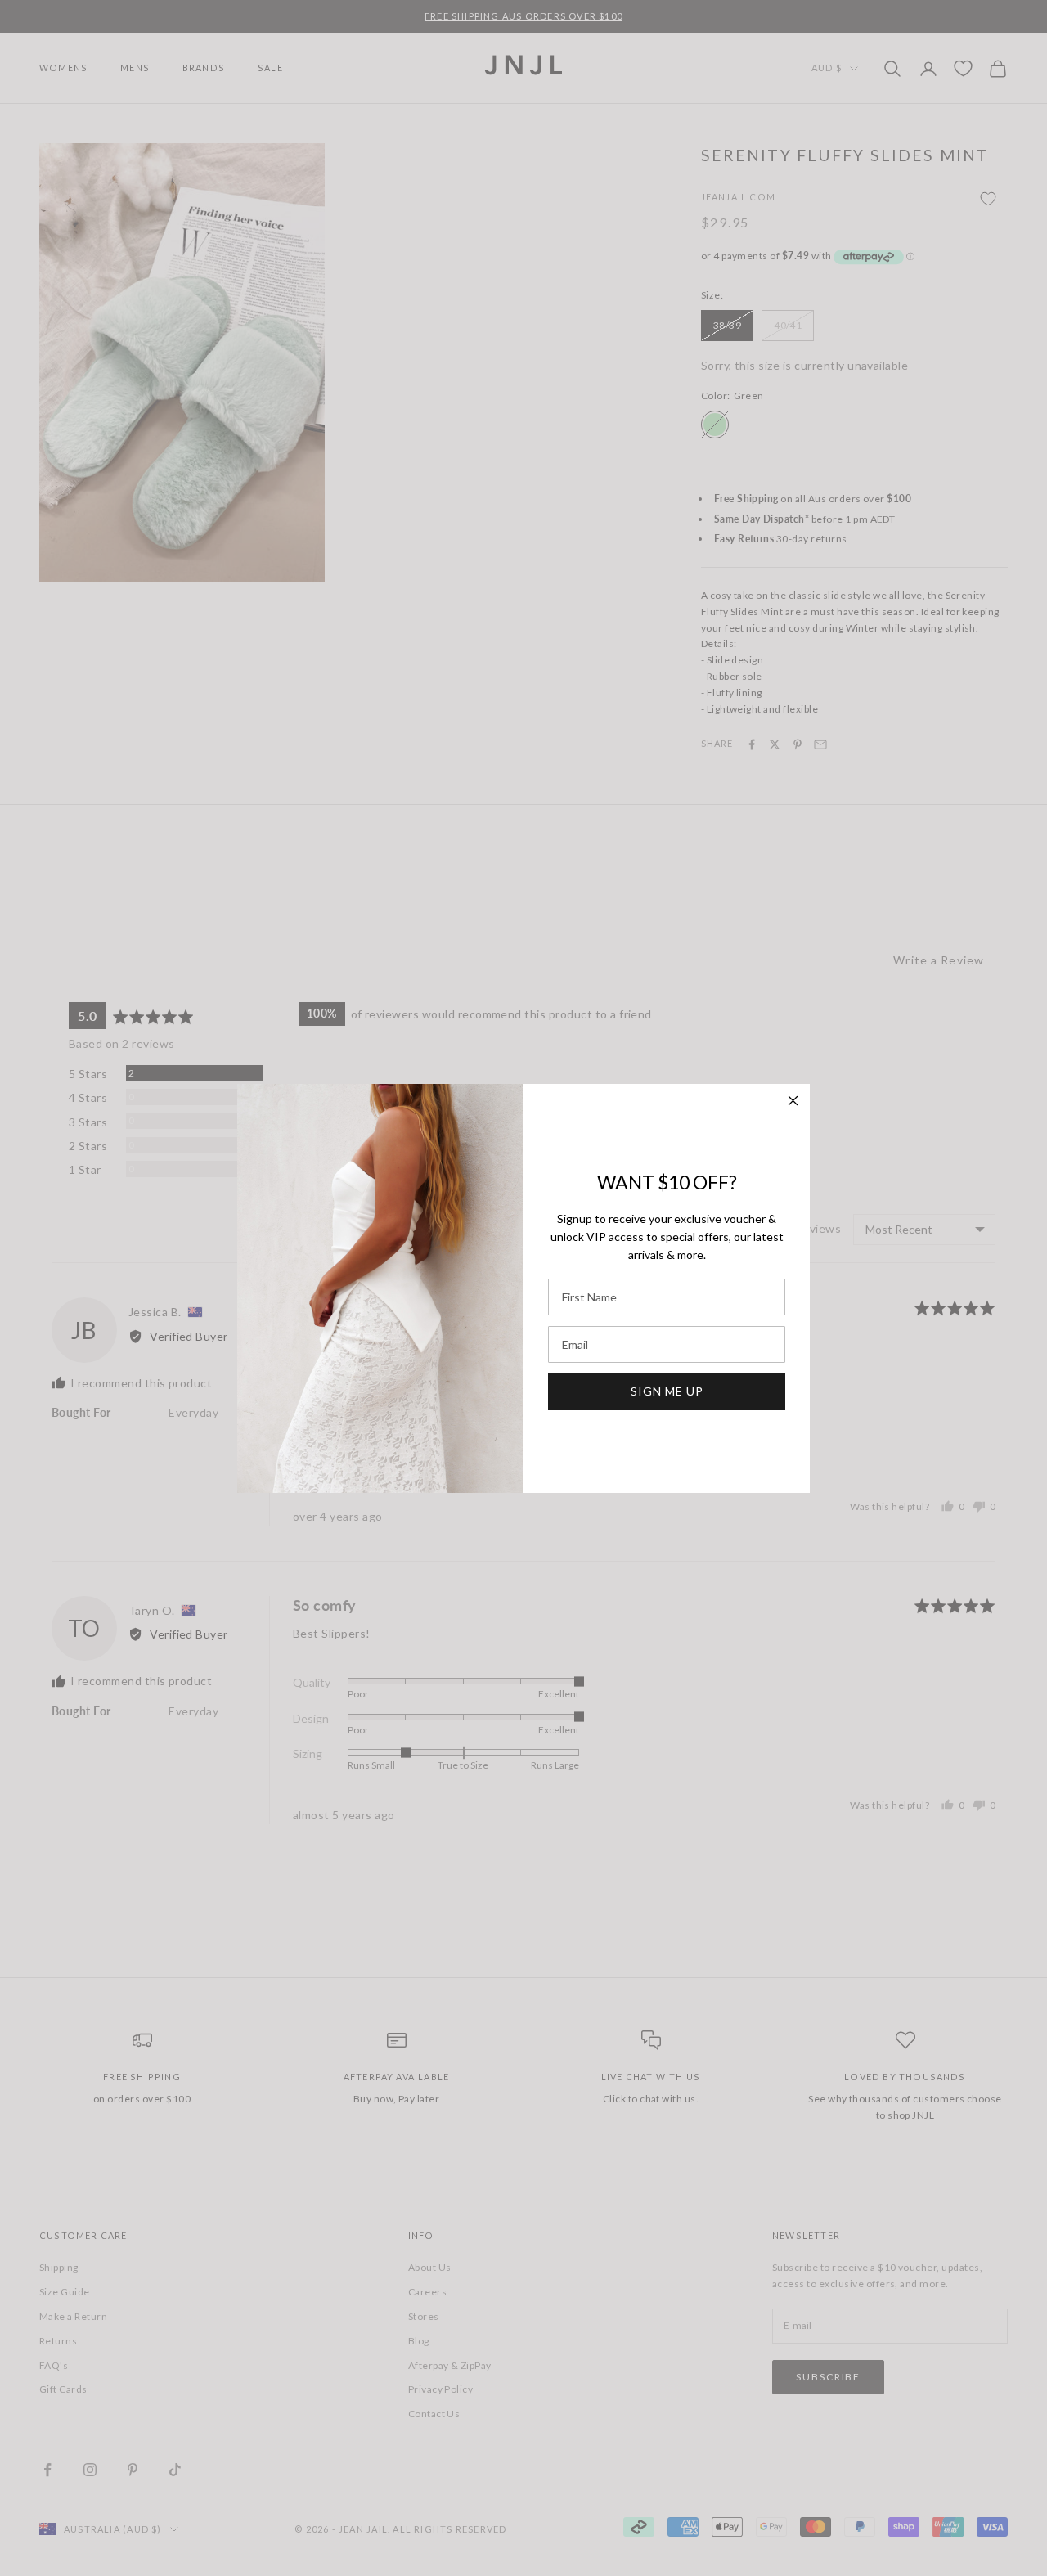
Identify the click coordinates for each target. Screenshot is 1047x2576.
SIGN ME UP (667, 1391)
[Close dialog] (793, 1101)
